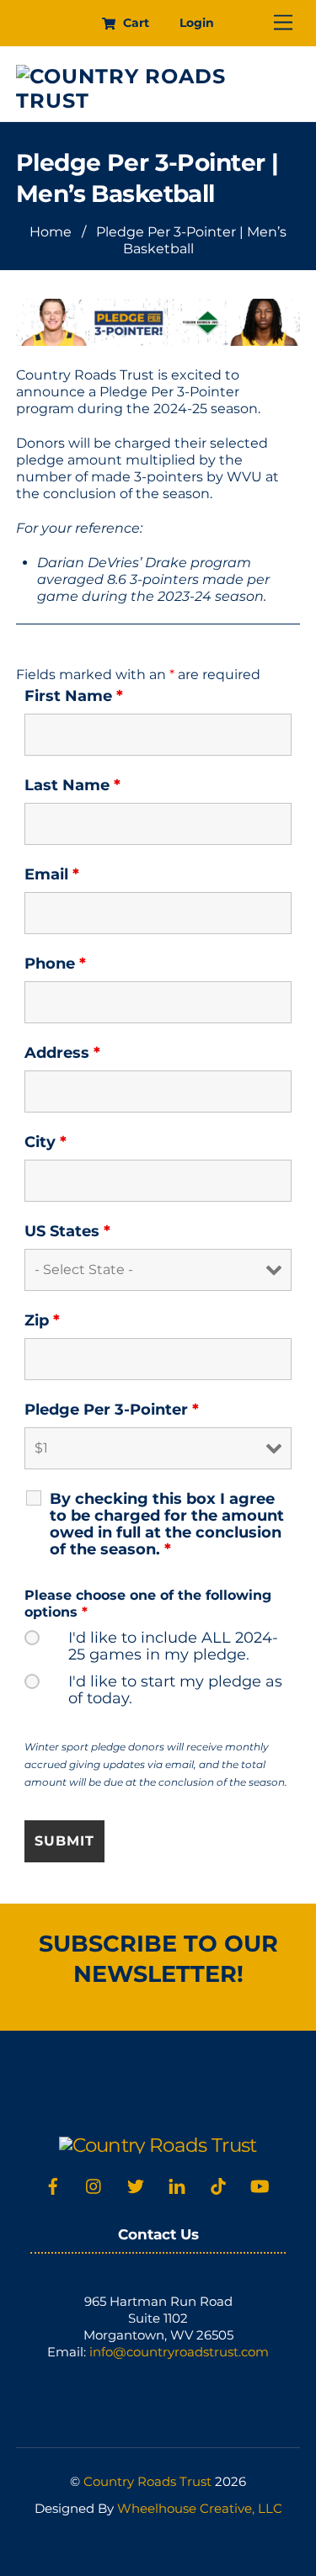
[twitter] (136, 2184)
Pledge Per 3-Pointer (112, 1410)
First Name (74, 696)
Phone (55, 964)
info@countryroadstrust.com (179, 2352)
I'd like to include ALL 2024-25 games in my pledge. (173, 1646)
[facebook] (53, 2184)
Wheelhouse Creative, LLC (200, 2508)
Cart (134, 23)
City (46, 1142)
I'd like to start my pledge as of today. (175, 1690)
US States (67, 1231)
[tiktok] (218, 2184)
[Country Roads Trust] (154, 101)
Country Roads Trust (147, 2481)
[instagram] (94, 2184)
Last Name (72, 785)
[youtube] (260, 2184)
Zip (42, 1320)
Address (62, 1053)
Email (52, 874)
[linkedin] (177, 2184)
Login (197, 23)
